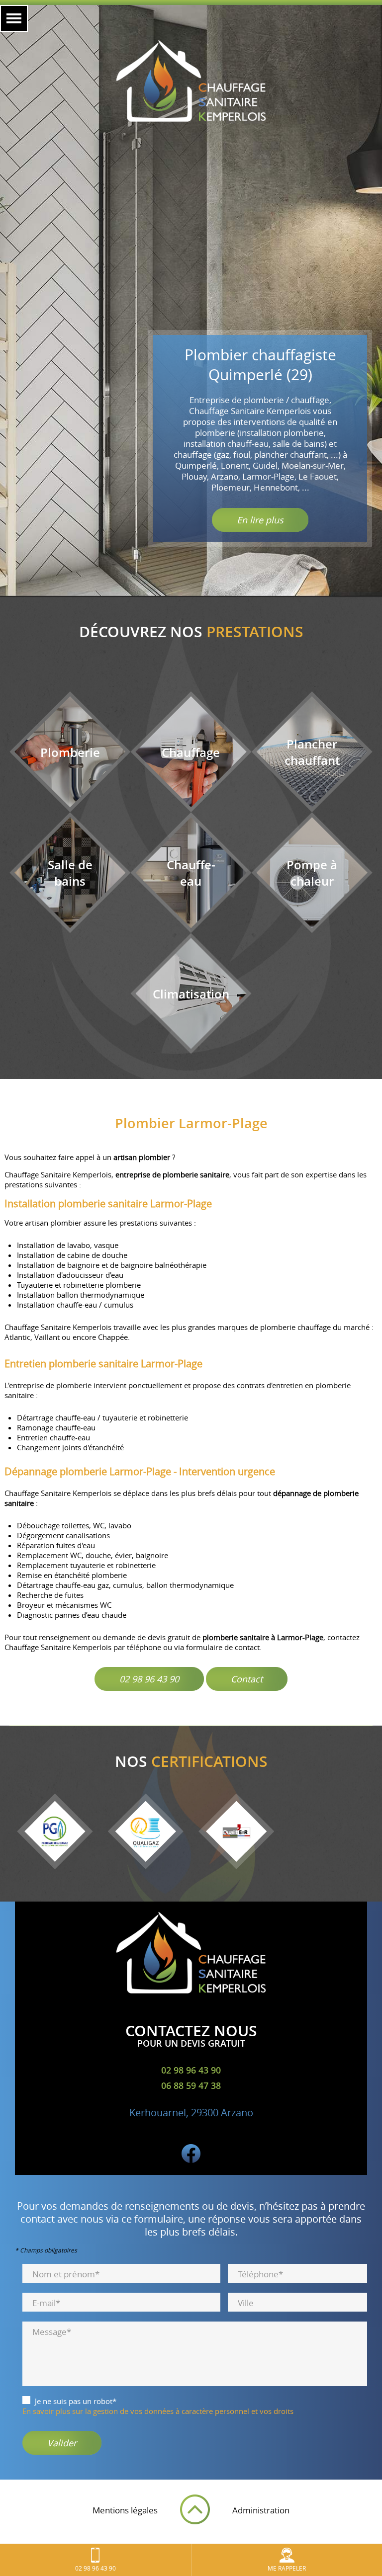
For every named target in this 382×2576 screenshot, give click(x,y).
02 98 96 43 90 (149, 1679)
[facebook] (191, 2160)
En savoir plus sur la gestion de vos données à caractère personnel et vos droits (158, 2411)
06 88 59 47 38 (191, 2085)
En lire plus (260, 520)
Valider (62, 2443)
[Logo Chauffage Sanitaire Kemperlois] (191, 82)
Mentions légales (125, 2510)
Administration (261, 2510)
